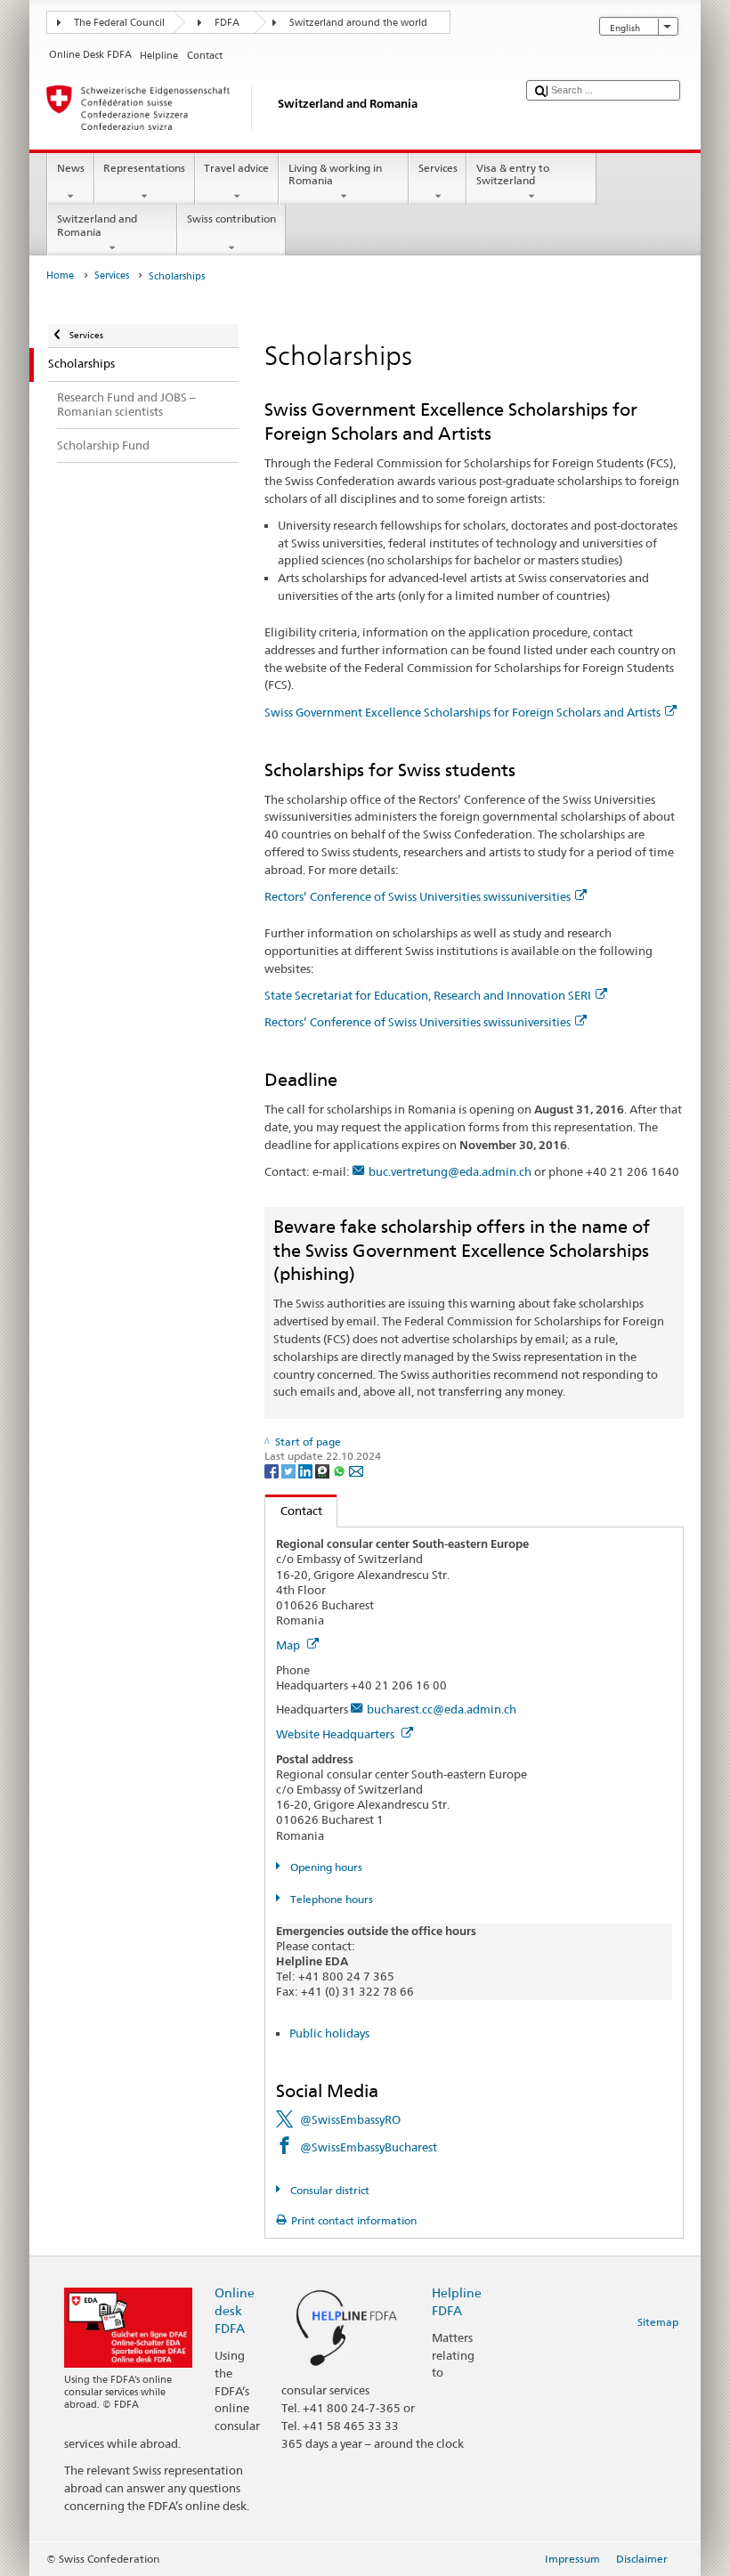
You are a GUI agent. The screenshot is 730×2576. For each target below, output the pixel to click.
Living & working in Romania (335, 174)
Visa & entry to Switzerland (513, 174)
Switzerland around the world (358, 23)
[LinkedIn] (307, 1470)
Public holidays (329, 2033)
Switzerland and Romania (97, 225)
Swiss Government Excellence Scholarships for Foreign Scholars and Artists (462, 712)
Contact (294, 1511)
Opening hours (324, 1867)
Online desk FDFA (235, 2310)
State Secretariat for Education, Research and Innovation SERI (428, 995)
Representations (144, 168)
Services (438, 168)
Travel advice (236, 168)
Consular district (328, 2190)
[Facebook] (273, 1470)
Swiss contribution (231, 219)
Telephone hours (330, 1899)
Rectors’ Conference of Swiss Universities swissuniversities (418, 896)
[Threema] (324, 1470)
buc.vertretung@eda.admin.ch (450, 1171)
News (71, 168)
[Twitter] (290, 1470)
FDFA (227, 23)
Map (289, 1645)
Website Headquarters (337, 1734)
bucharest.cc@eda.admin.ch (442, 1709)
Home (60, 275)
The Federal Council (119, 23)
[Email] (356, 1470)
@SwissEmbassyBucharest (369, 2147)
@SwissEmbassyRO (350, 2119)
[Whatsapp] (341, 1470)
